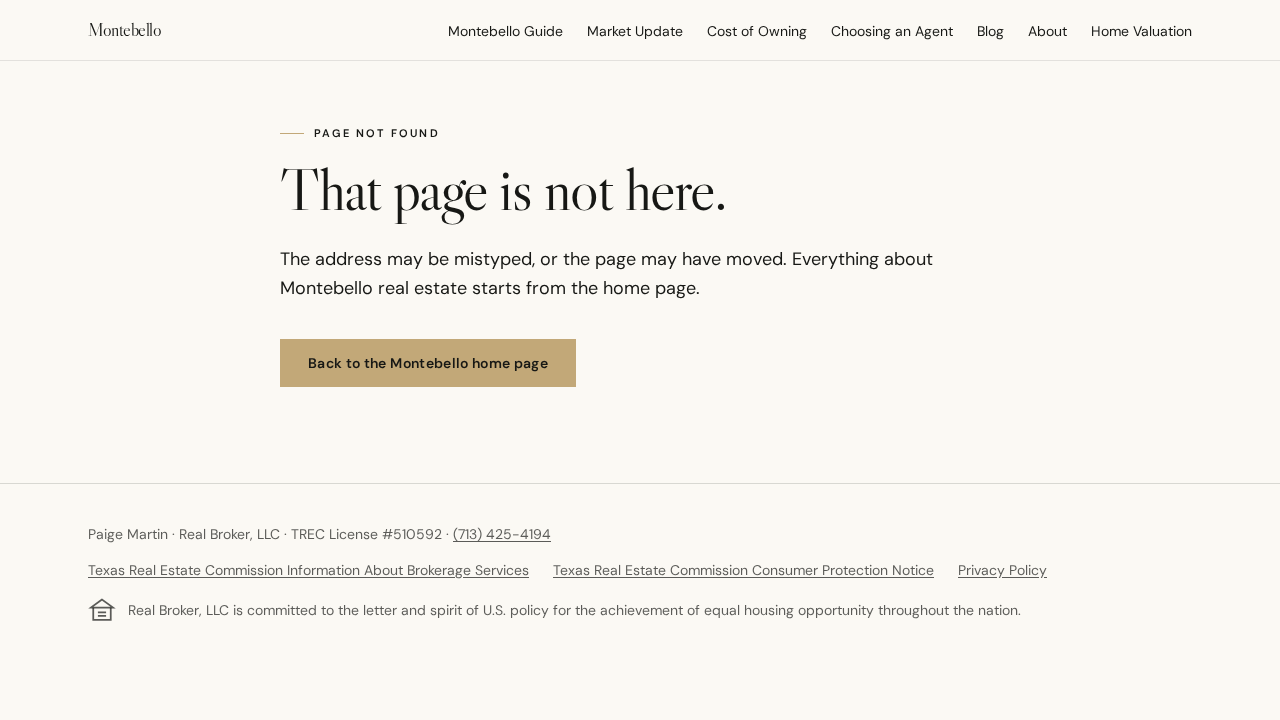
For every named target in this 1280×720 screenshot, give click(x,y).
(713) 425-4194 (502, 534)
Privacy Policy (1002, 570)
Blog (990, 31)
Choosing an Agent (892, 31)
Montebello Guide (505, 31)
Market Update (635, 31)
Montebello (125, 30)
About (1047, 31)
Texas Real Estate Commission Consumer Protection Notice (743, 570)
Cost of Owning (757, 31)
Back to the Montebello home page (428, 363)
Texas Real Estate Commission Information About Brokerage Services (308, 570)
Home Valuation (1141, 31)
